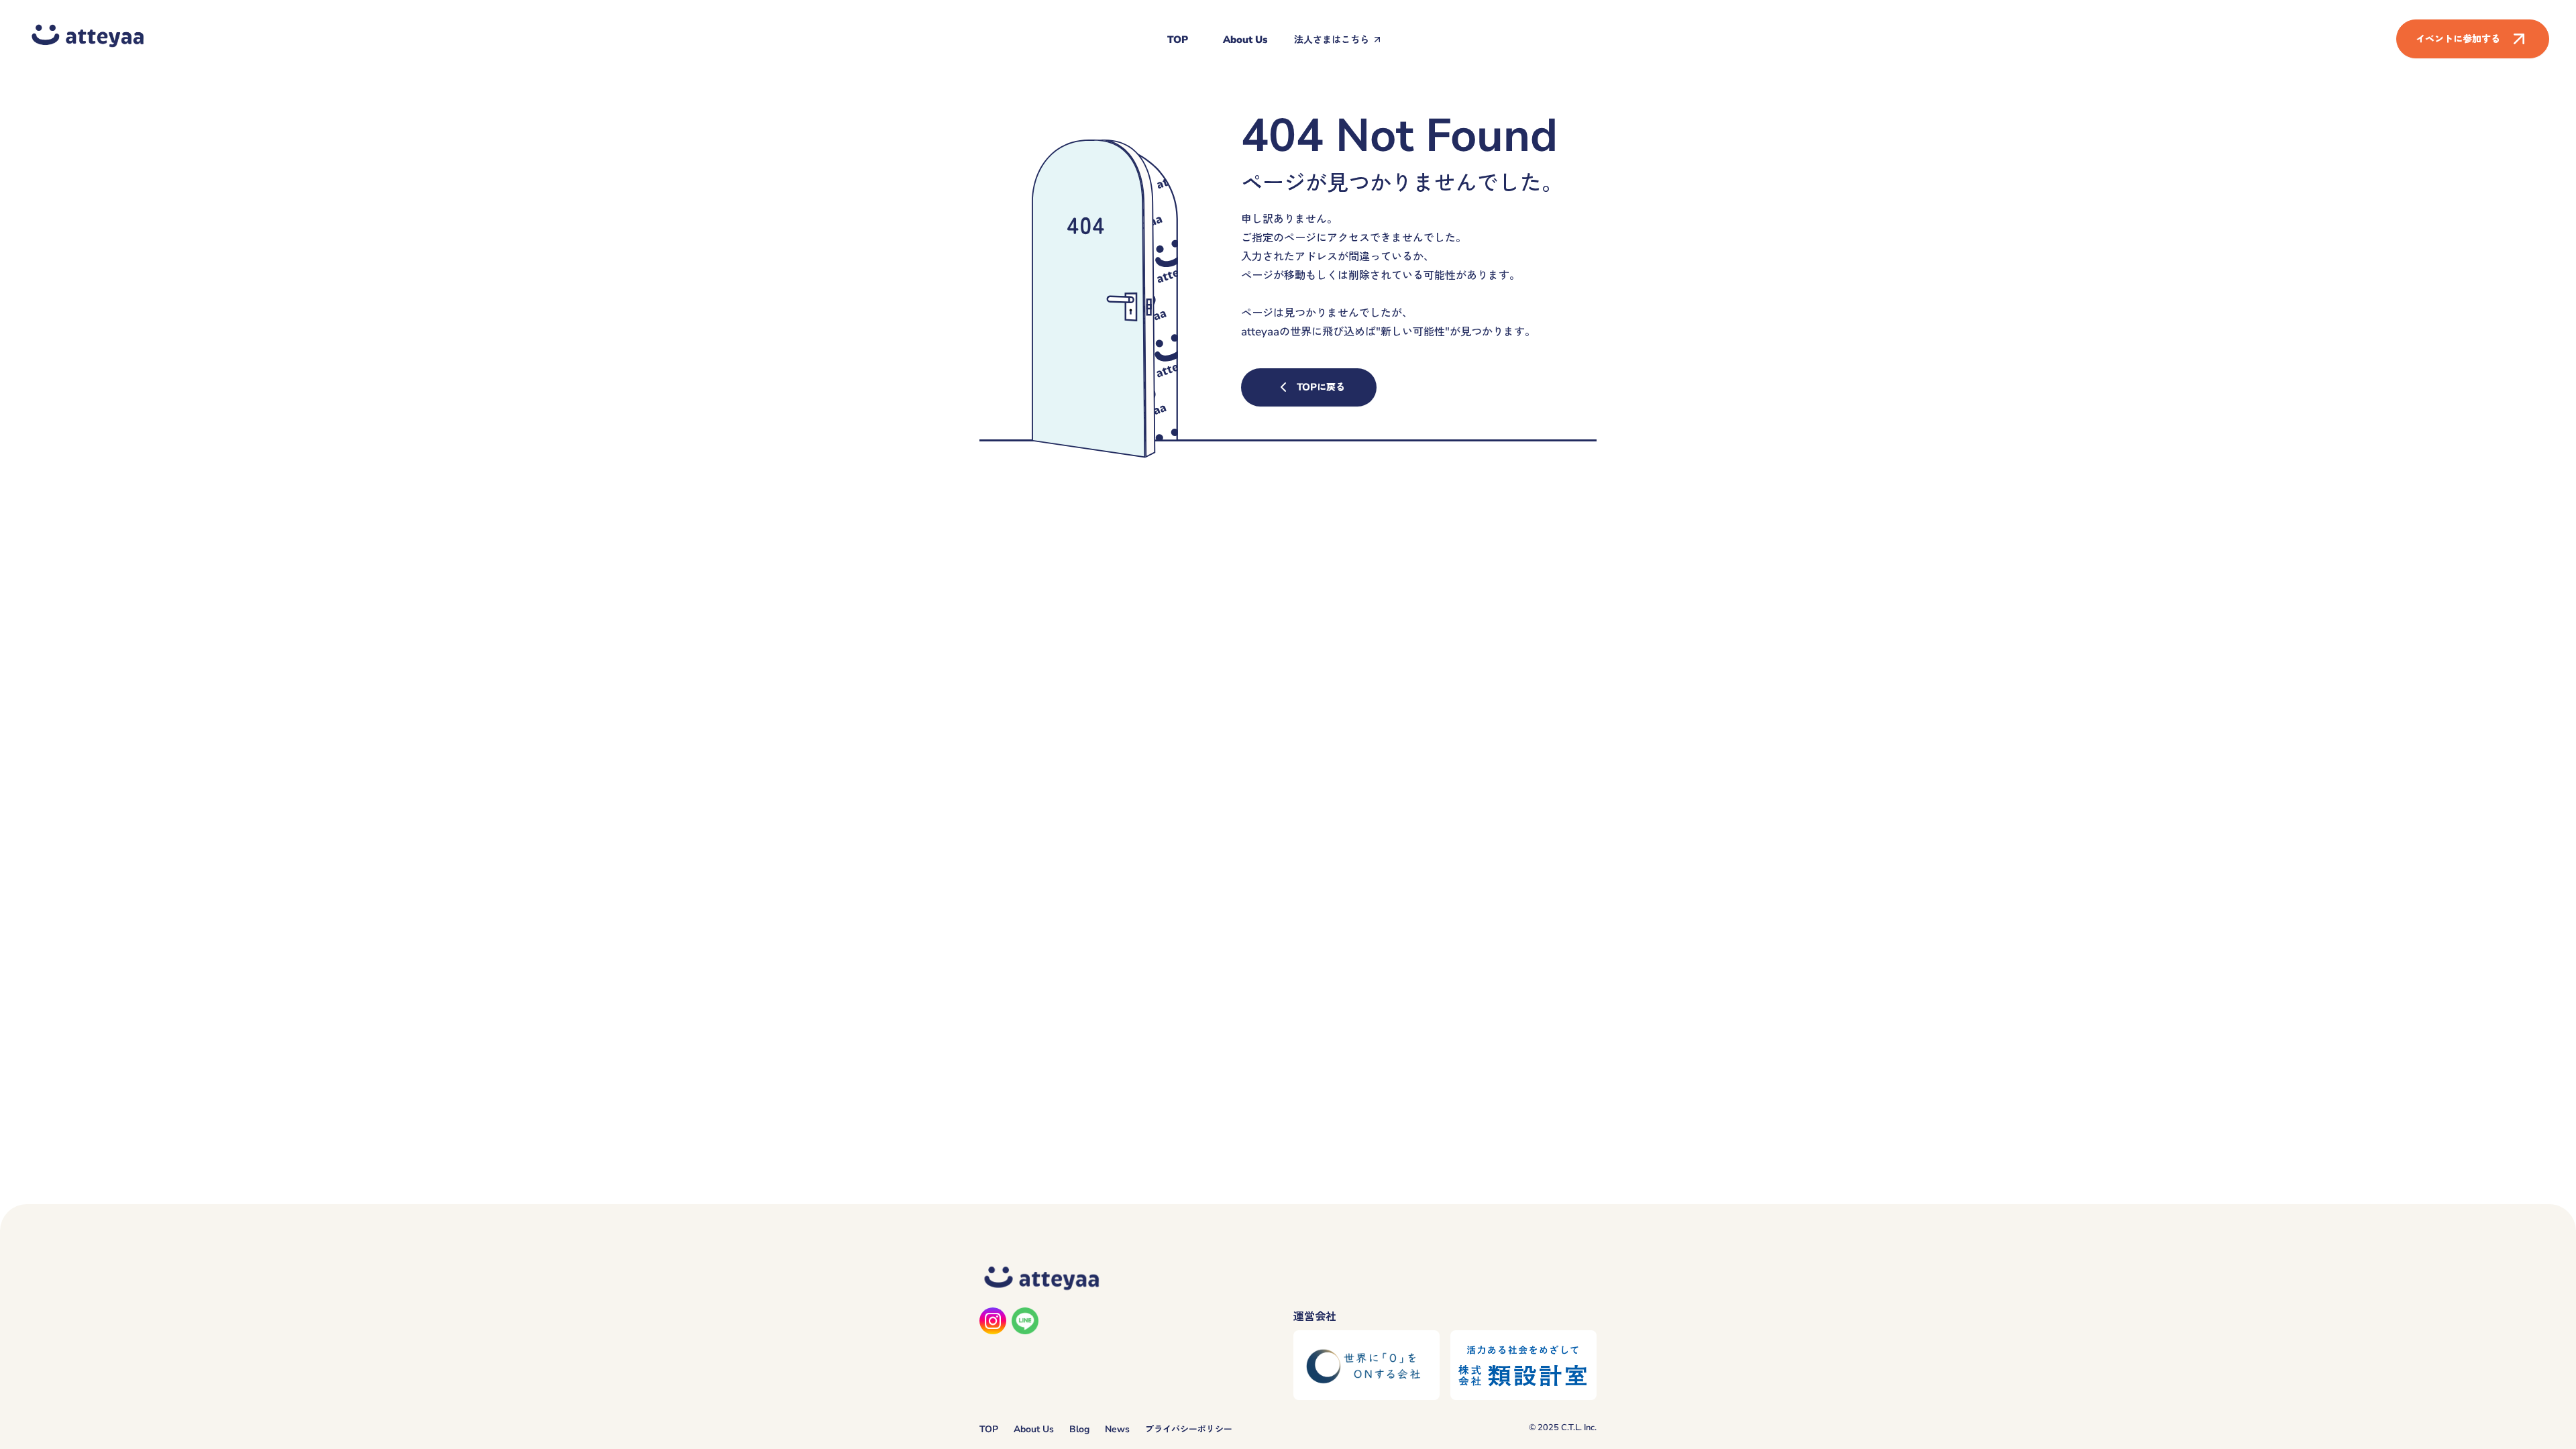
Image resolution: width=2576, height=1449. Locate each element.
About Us (1245, 40)
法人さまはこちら (1332, 40)
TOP (1178, 40)
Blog (1079, 1429)
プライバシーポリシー (1189, 1429)
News (1117, 1429)
